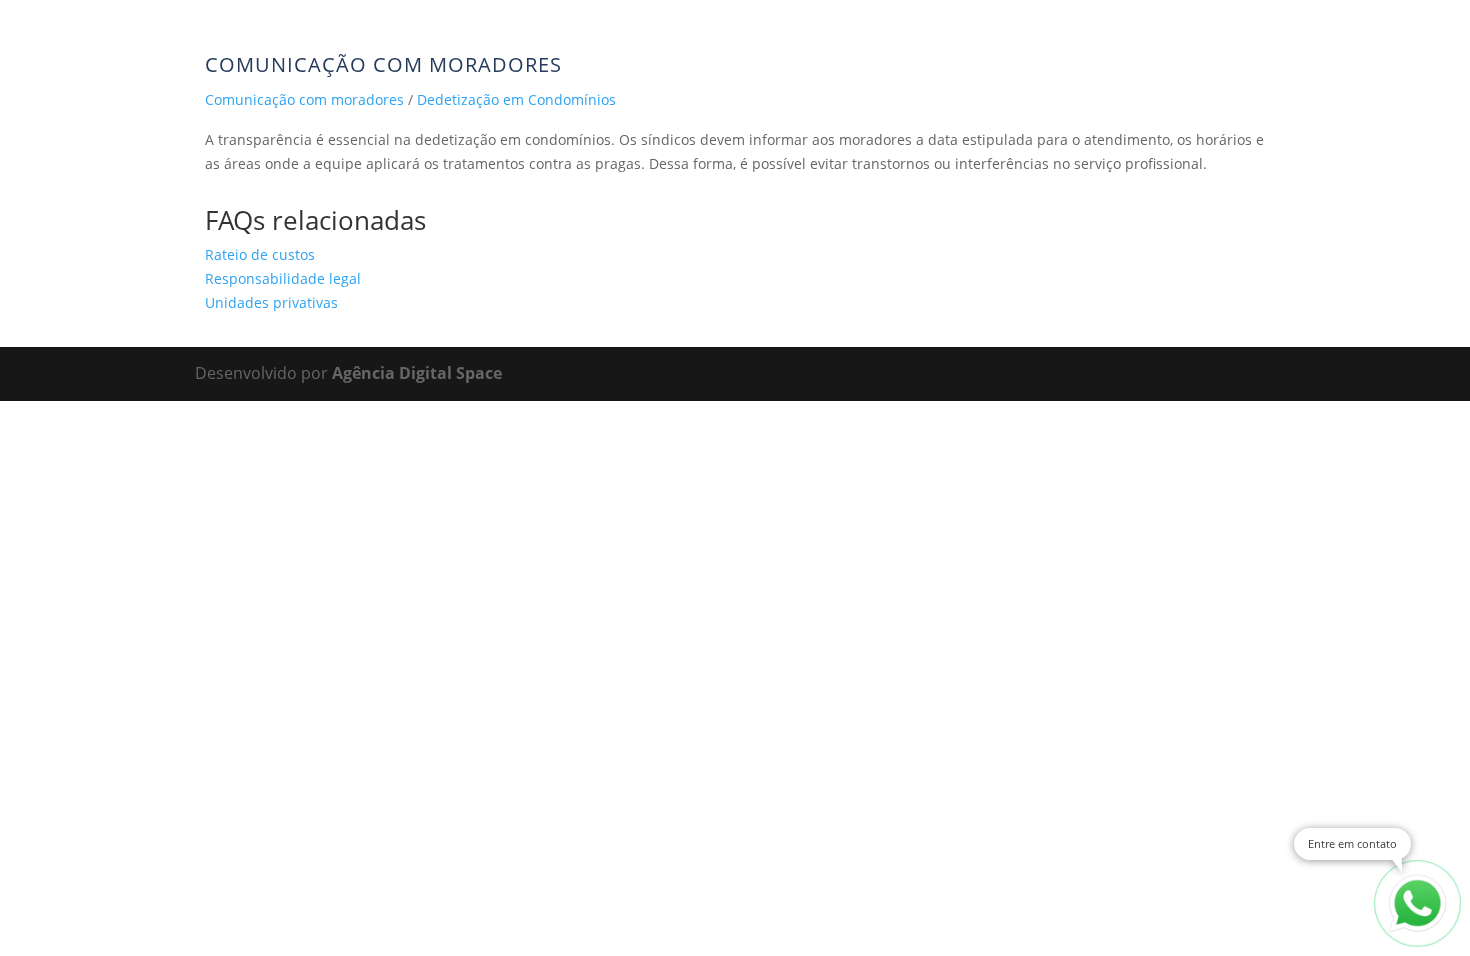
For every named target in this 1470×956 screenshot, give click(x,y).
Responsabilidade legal (283, 278)
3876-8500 (136, 44)
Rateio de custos (260, 254)
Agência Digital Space (417, 373)
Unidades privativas (271, 302)
